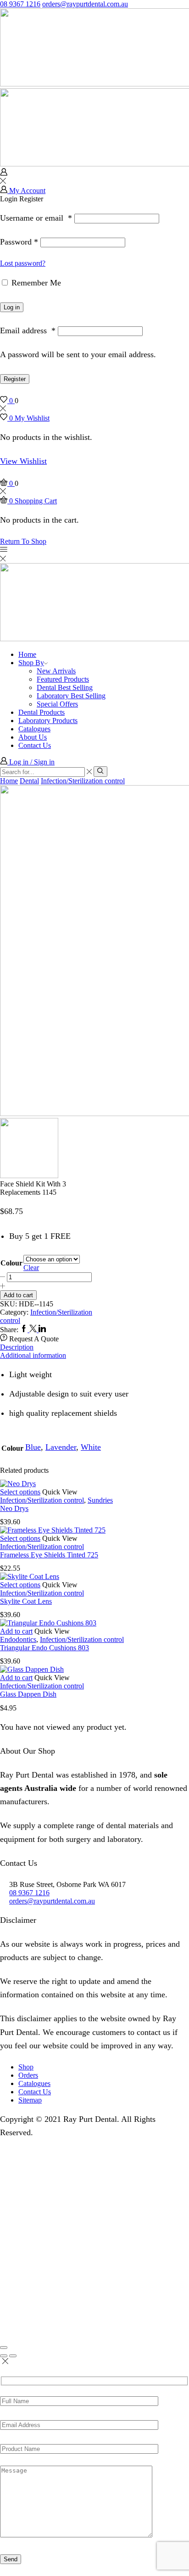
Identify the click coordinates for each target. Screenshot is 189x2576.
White (91, 1447)
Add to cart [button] (16, 1631)
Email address (28, 331)
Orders (28, 2075)
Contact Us (35, 745)
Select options (20, 1492)
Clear (31, 1268)
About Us (33, 737)
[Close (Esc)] (4, 2348)
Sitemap (30, 2100)
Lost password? (23, 263)
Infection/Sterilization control (83, 781)
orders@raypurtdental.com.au (85, 4)
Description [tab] (17, 1347)
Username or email (36, 218)
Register (15, 379)
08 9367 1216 (20, 4)
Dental (29, 781)
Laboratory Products (48, 721)
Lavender (61, 1447)
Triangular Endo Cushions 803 (44, 1648)
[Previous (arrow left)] (4, 2356)
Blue (33, 1447)
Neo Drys (14, 1508)
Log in (12, 307)
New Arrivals (56, 671)
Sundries (100, 1500)
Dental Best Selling (65, 687)
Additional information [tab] (33, 1355)
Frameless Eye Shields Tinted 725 (49, 1555)
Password (19, 242)
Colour (11, 1263)
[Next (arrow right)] (13, 2356)
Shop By (31, 663)
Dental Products (42, 712)
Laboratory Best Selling (71, 696)
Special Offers (57, 704)
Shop (26, 2067)
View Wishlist (23, 461)
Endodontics (18, 1639)
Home (27, 654)
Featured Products (63, 679)
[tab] (94, 1347)
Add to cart (18, 1295)
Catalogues (34, 729)
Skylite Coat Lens (26, 1601)
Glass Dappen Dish (28, 1694)
